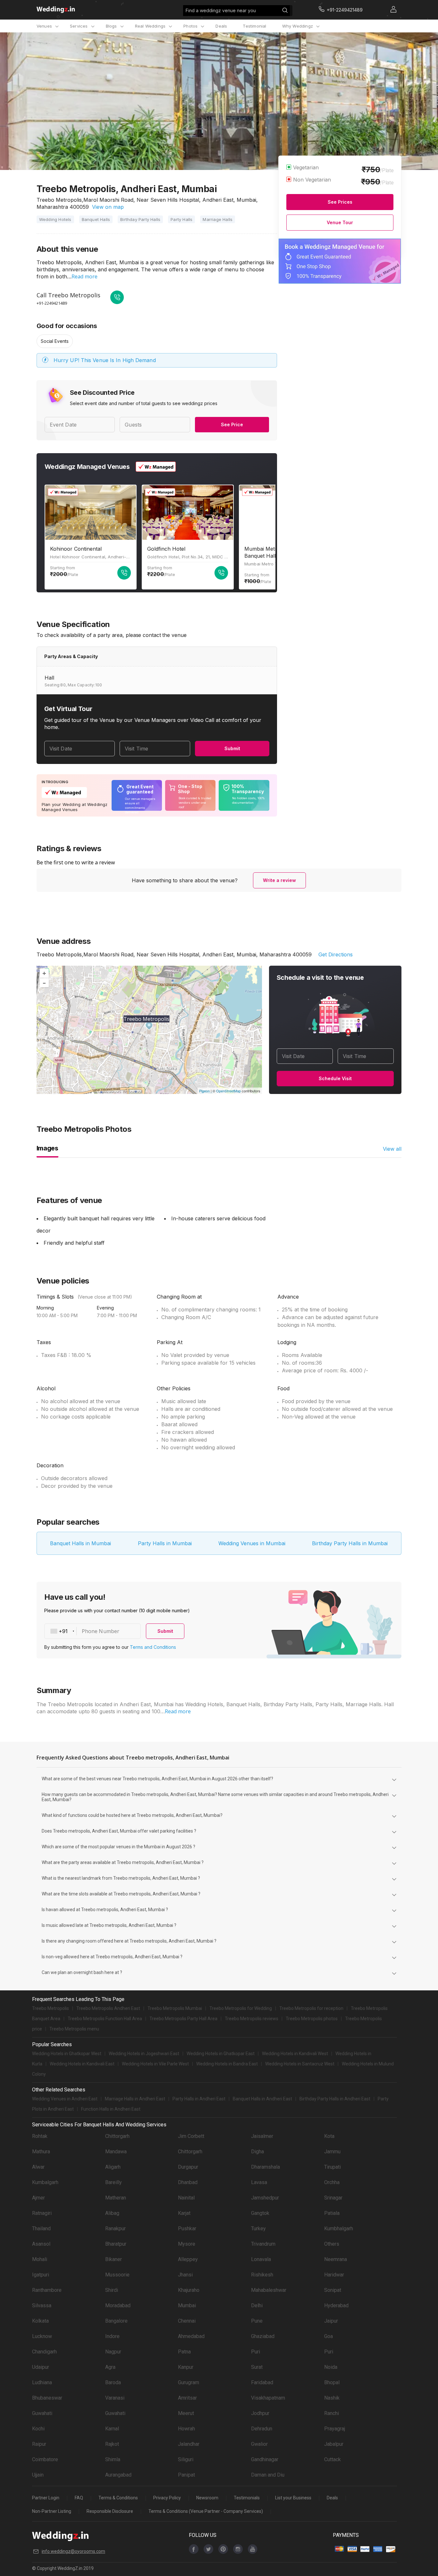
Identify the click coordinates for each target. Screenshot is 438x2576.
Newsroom (207, 2498)
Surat (257, 2367)
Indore (112, 2336)
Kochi (38, 2429)
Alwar (38, 2167)
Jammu (332, 2152)
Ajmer (38, 2198)
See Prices (340, 202)
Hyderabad (336, 2305)
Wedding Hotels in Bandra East (227, 2064)
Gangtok (260, 2213)
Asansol (41, 2244)
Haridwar (334, 2275)
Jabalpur (334, 2444)
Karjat (184, 2213)
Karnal (112, 2429)
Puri (256, 2352)
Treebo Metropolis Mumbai (175, 2008)
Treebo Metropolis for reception (311, 2008)
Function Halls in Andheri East (111, 2109)
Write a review (279, 880)
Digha (257, 2152)
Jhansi (185, 2275)
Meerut (186, 2413)
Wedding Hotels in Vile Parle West (155, 2064)
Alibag (112, 2213)
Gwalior (259, 2444)
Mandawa (116, 2152)
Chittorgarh (117, 2136)
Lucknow (42, 2336)
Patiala (332, 2213)
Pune (257, 2321)
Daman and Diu (268, 2475)
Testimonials (247, 2498)
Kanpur (186, 2367)
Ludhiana (42, 2382)
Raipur (39, 2444)
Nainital (186, 2198)
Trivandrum (263, 2244)
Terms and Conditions (153, 1647)
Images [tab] (47, 1148)
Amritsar (187, 2398)
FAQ (79, 2498)
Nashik (332, 2398)
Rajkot (112, 2444)
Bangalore (116, 2321)
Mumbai (187, 2305)
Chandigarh (44, 2352)
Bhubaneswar (47, 2398)
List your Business (293, 2498)
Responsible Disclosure (110, 2511)
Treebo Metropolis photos (312, 2019)
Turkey (258, 2229)
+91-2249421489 (52, 303)
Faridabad (262, 2382)
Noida (331, 2367)
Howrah (186, 2429)
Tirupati (333, 2167)
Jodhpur (260, 2413)
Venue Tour (340, 222)
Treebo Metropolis (51, 2008)
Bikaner (114, 2259)
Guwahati (42, 2413)
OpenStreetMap (228, 1091)
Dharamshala (265, 2167)
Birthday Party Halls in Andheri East (335, 2099)
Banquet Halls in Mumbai (80, 1543)
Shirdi (112, 2290)
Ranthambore (47, 2290)
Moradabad (118, 2305)
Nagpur (113, 2352)
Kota (329, 2136)
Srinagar (333, 2198)
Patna (184, 2352)
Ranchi (332, 2413)
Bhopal (332, 2382)
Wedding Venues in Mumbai (252, 1543)
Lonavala (261, 2259)
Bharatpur (116, 2244)
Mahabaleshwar (269, 2290)
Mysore (187, 2244)
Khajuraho (189, 2290)
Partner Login (46, 2498)
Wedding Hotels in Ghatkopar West (67, 2054)
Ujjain (38, 2475)
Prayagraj (335, 2429)
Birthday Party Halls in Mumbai (350, 1543)
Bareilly (114, 2182)
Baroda (113, 2382)
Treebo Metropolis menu (74, 2029)
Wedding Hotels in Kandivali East (82, 2064)
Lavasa (259, 2182)
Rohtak (40, 2136)
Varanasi (115, 2398)
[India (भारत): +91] (61, 1631)
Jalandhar (189, 2444)
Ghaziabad (263, 2336)
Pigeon (204, 1091)
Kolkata (40, 2321)
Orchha (332, 2182)
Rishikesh (262, 2275)
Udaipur (41, 2367)
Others (332, 2244)
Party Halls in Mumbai (165, 1543)
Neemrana (336, 2259)
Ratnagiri (42, 2213)
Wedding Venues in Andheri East (65, 2099)
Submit (232, 748)
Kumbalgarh (45, 2182)
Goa (328, 2336)
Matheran (116, 2198)
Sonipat (333, 2290)
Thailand (41, 2229)
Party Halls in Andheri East (199, 2099)
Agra (110, 2367)
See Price (232, 424)
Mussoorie (117, 2275)
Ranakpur (115, 2229)
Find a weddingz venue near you (221, 10)
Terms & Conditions (118, 2498)
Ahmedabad (191, 2336)
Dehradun (262, 2429)
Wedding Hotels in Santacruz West (300, 2064)
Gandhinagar (265, 2459)
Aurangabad (118, 2475)
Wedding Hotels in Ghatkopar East (221, 2054)
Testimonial (254, 26)
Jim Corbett (191, 2136)
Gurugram (189, 2382)
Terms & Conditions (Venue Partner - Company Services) (206, 2511)
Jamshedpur (265, 2198)
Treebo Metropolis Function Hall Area (105, 2019)
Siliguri (186, 2459)
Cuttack (333, 2459)
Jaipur (331, 2321)
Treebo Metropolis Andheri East (108, 2008)
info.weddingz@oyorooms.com (73, 2551)
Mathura (41, 2152)
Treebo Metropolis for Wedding (241, 2008)
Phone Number (101, 1631)
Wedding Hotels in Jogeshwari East (144, 2054)
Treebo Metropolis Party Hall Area (183, 2019)
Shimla (113, 2459)
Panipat (186, 2475)
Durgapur (188, 2167)
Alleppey (188, 2259)
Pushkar (187, 2229)
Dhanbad (188, 2182)
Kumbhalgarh (339, 2229)
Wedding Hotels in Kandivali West (295, 2054)
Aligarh (113, 2167)
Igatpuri (41, 2275)
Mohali (40, 2259)
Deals (221, 26)
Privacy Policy (167, 2498)
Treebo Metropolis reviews (252, 2019)
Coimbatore (45, 2459)
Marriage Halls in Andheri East (135, 2099)
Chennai (187, 2321)
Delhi (257, 2305)
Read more (84, 276)
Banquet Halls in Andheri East (262, 2099)
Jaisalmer (262, 2136)
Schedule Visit (335, 1078)
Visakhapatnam (268, 2398)
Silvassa (42, 2305)
